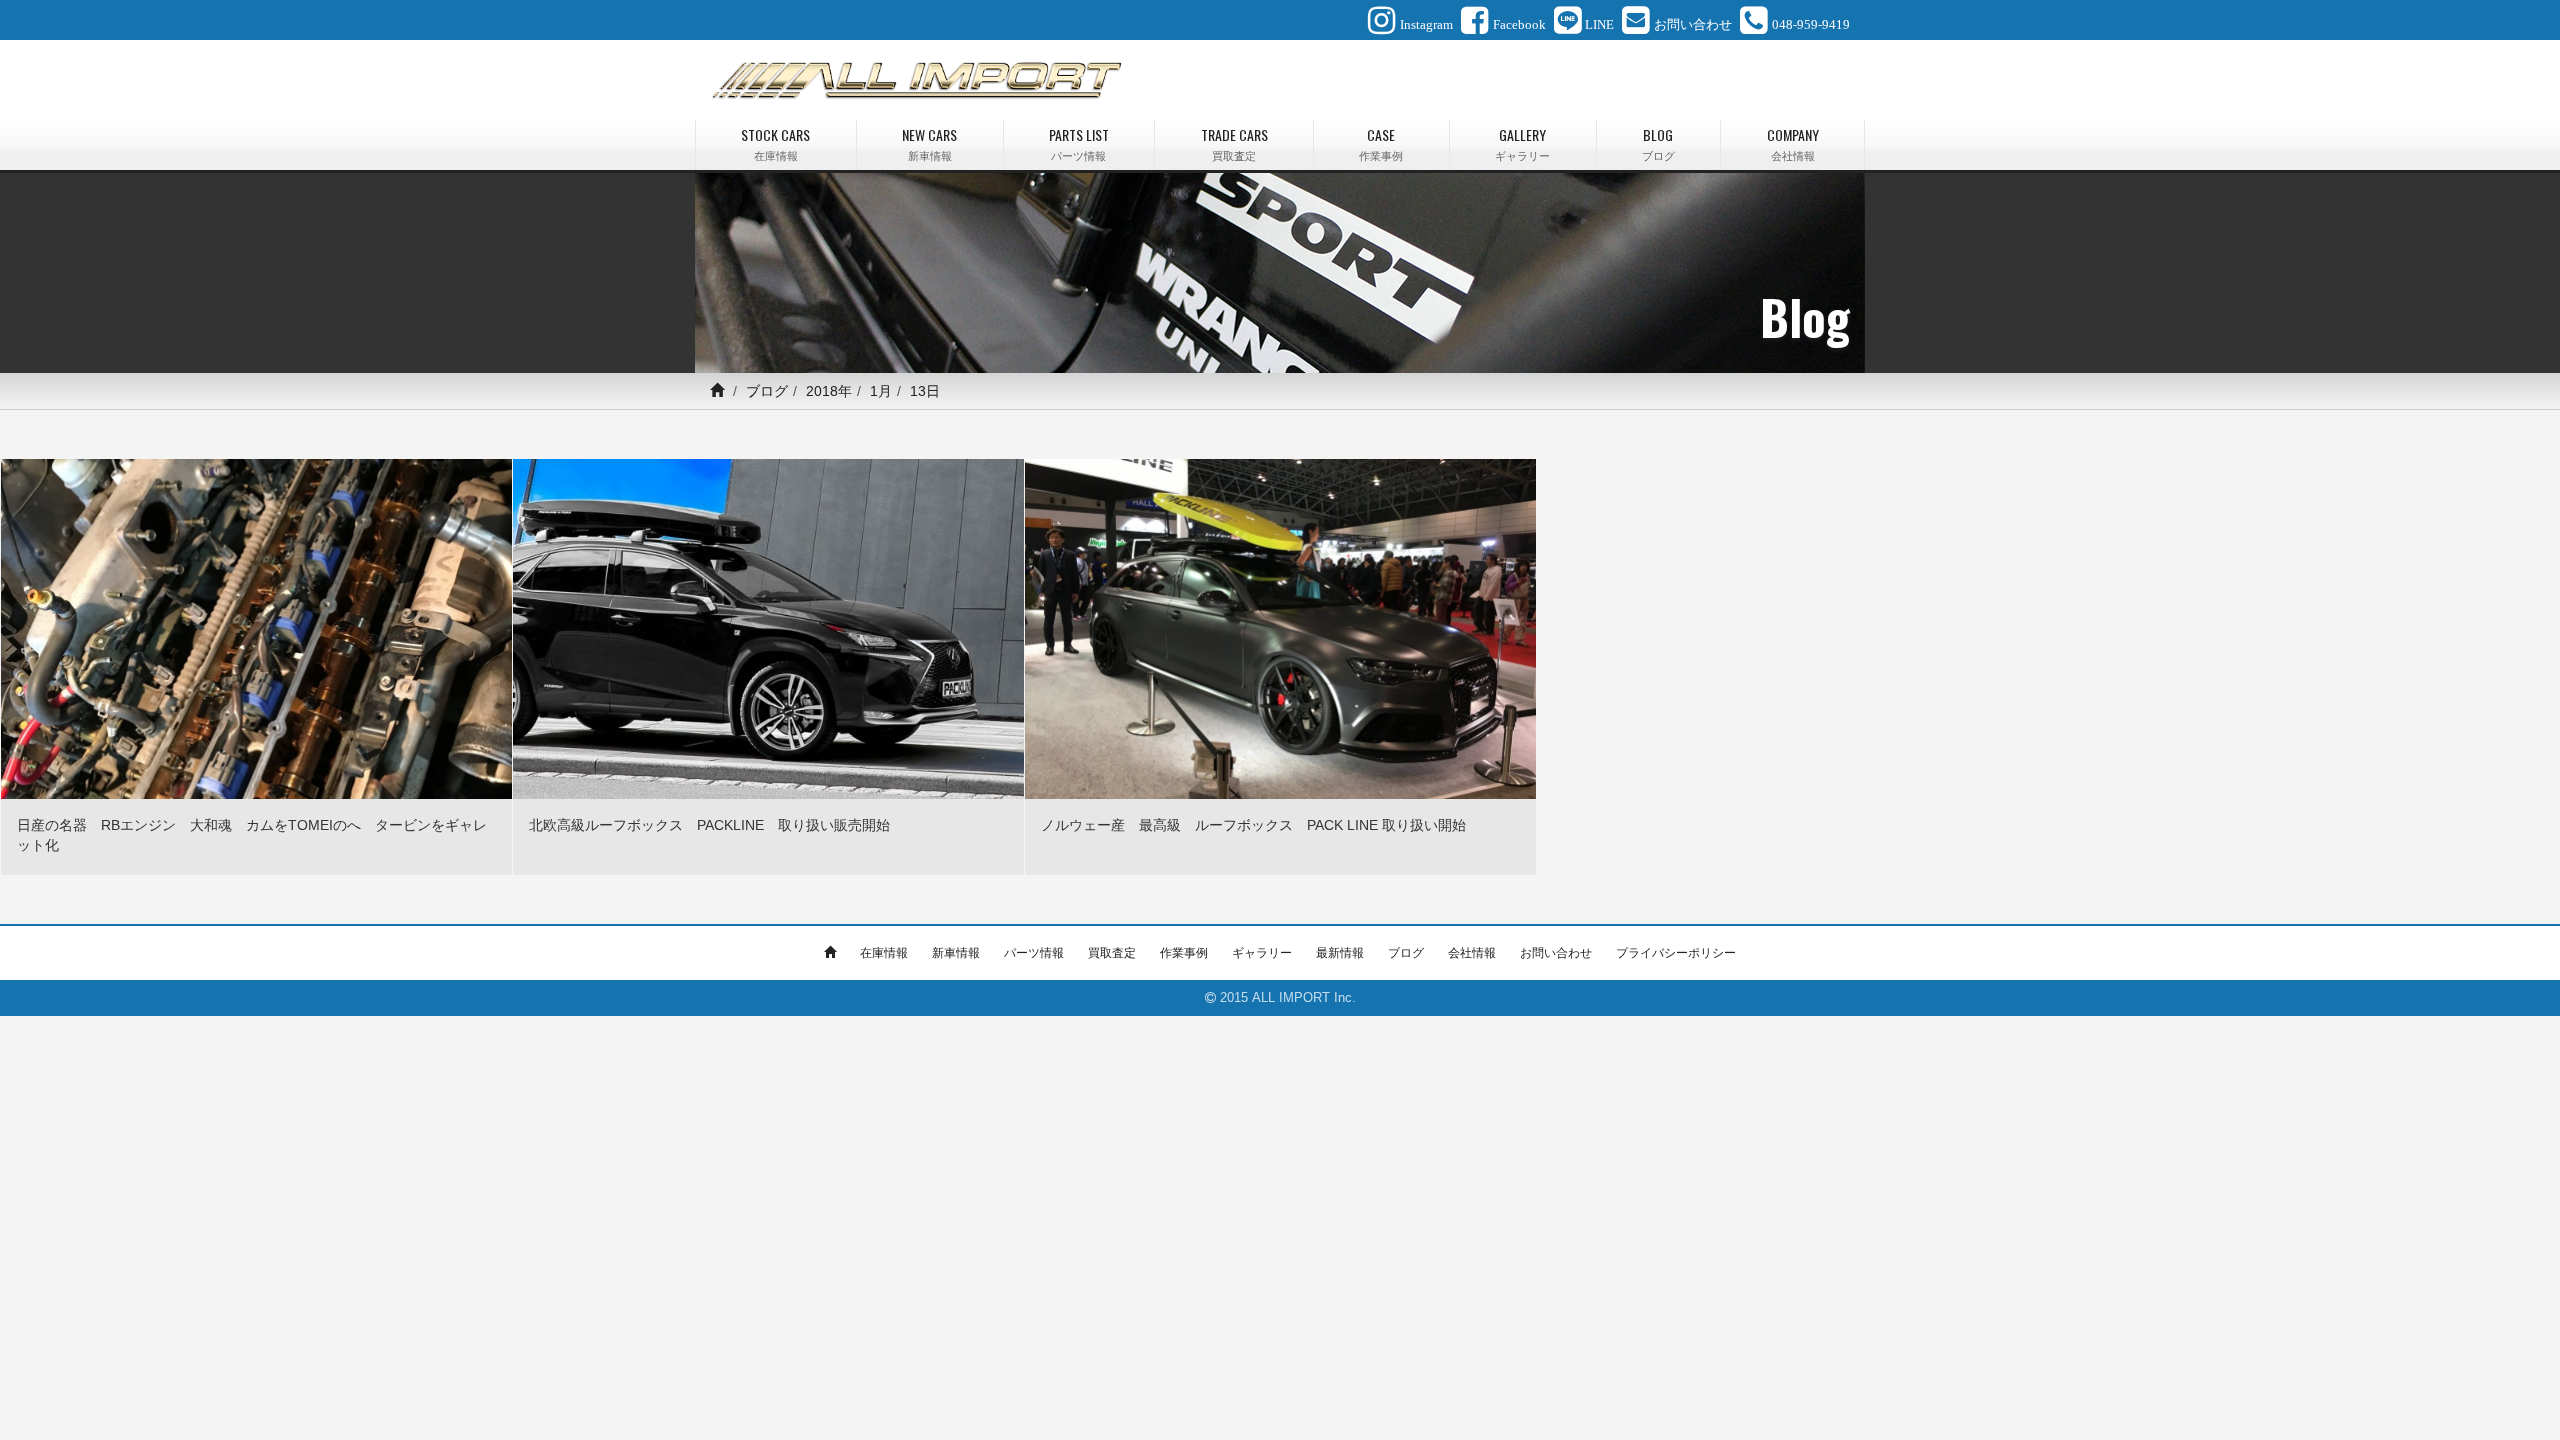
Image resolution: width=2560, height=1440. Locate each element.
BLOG (1658, 143)
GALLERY (1522, 143)
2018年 (829, 391)
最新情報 (1340, 953)
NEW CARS (929, 143)
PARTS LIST (1079, 143)
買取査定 (1112, 953)
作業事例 (1184, 953)
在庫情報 (884, 953)
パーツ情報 (1034, 953)
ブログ (767, 391)
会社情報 (1472, 953)
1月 (881, 391)
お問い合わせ (1556, 953)
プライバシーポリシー (1676, 953)
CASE (1381, 143)
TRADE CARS (1234, 143)
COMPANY (1793, 143)
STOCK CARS (775, 143)
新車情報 (956, 953)
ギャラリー (1262, 953)
